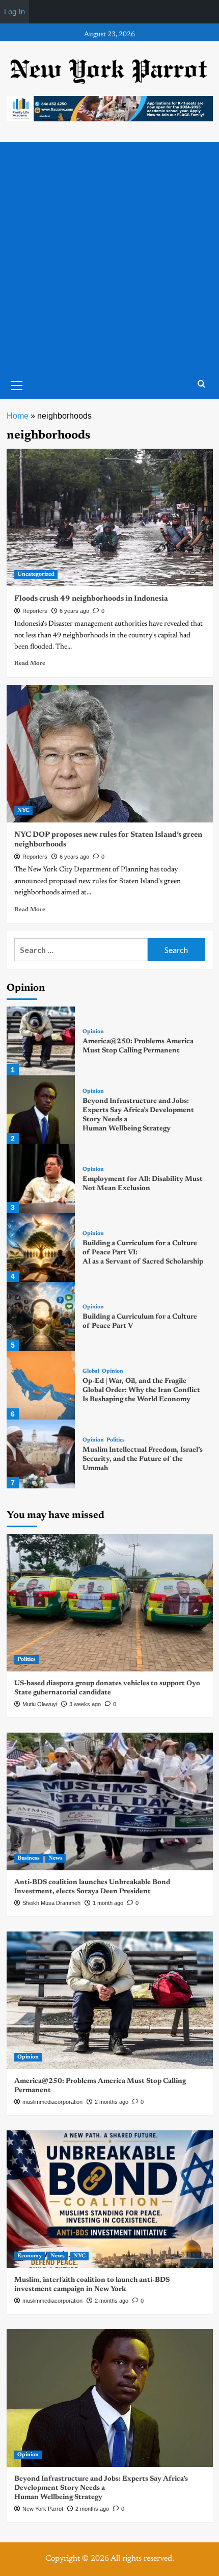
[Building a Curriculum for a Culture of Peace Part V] (41, 1316)
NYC (23, 810)
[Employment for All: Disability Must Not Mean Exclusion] (41, 1179)
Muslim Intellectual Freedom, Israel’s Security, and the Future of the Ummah (143, 1459)
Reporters (35, 611)
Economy (30, 2256)
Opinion (93, 1032)
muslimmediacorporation (52, 2102)
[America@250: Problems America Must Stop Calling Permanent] (41, 1041)
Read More (30, 663)
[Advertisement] (109, 256)
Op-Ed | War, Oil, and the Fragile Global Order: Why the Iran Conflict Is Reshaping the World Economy (141, 1390)
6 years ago (74, 611)
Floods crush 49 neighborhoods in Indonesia (91, 599)
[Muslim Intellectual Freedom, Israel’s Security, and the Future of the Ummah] (41, 1454)
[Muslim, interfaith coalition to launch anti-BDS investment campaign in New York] (110, 2199)
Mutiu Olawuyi (40, 1704)
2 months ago (112, 2102)
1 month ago (108, 1903)
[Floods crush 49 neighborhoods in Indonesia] (110, 518)
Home (18, 416)
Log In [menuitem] (15, 11)
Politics (116, 1440)
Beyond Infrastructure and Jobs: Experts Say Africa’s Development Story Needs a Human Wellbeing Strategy (101, 2488)
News (56, 1858)
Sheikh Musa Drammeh (51, 1903)
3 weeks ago (85, 1704)
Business (29, 1858)
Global (91, 1371)
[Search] (201, 384)
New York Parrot (43, 2509)
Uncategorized (36, 574)
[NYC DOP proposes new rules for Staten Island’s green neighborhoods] (110, 754)
